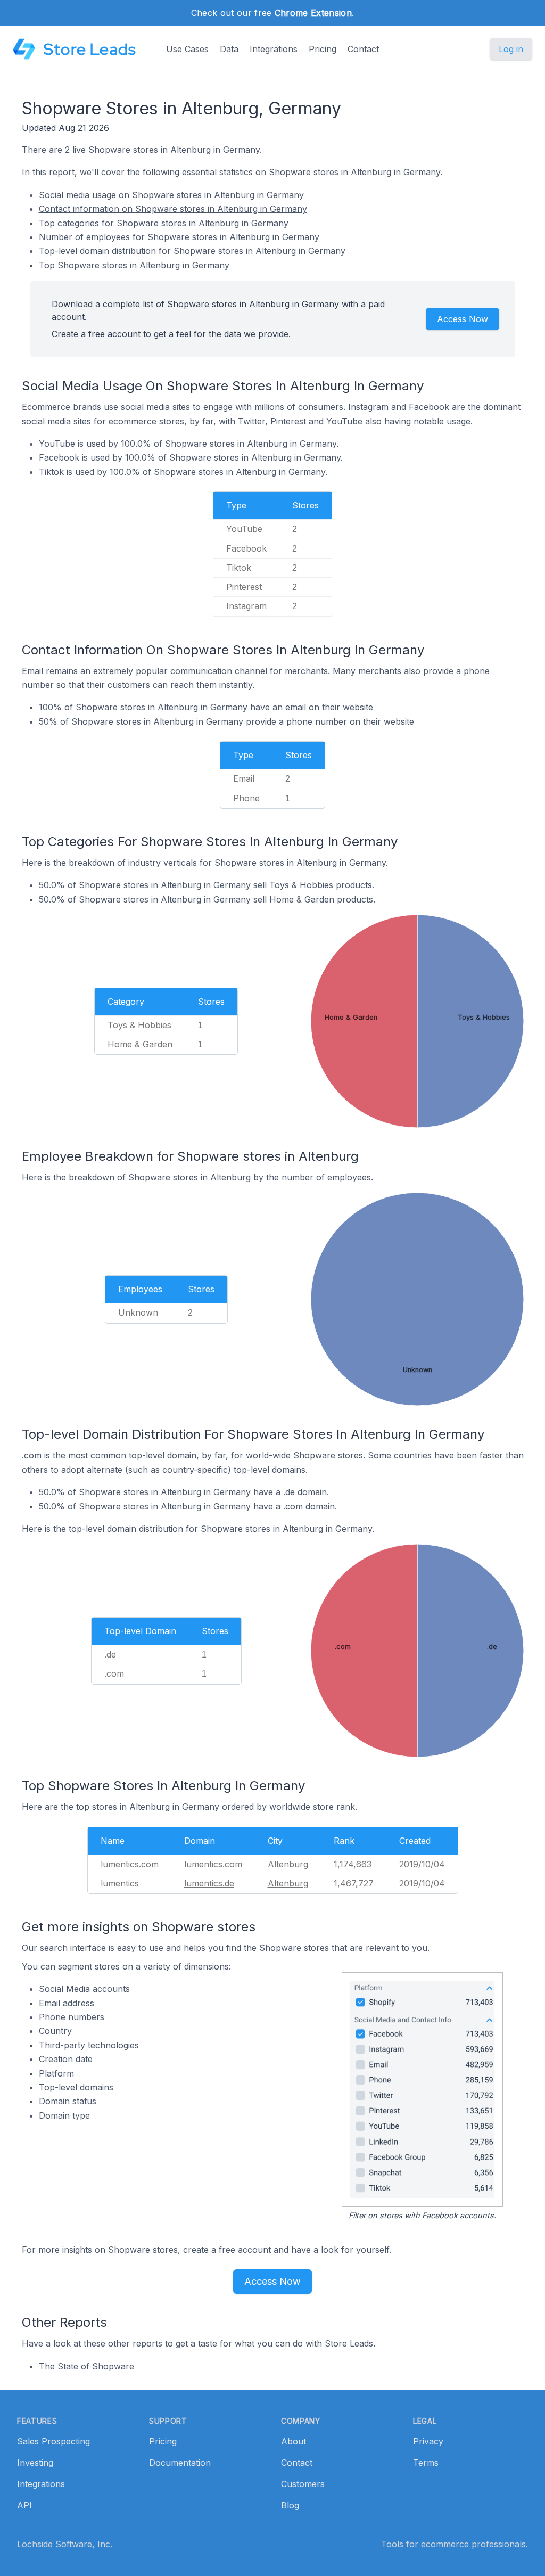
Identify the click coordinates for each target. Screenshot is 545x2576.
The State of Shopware (86, 2366)
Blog (290, 2505)
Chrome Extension (313, 13)
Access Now (463, 319)
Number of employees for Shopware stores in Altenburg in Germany (179, 237)
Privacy (428, 2441)
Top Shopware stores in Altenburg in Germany (134, 265)
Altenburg (288, 1864)
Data (229, 49)
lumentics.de (209, 1883)
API (24, 2505)
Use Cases (187, 49)
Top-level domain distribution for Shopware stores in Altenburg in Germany (192, 251)
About (294, 2441)
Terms (426, 2463)
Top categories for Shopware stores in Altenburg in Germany (164, 223)
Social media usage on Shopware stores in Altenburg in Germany (171, 195)
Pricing (323, 49)
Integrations (274, 49)
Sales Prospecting (53, 2441)
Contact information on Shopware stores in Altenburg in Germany (173, 209)
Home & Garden (140, 1044)
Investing (35, 2463)
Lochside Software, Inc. (65, 2544)
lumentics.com (213, 1864)
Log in (511, 49)
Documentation (180, 2463)
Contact (363, 49)
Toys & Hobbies (139, 1025)
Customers (303, 2484)
